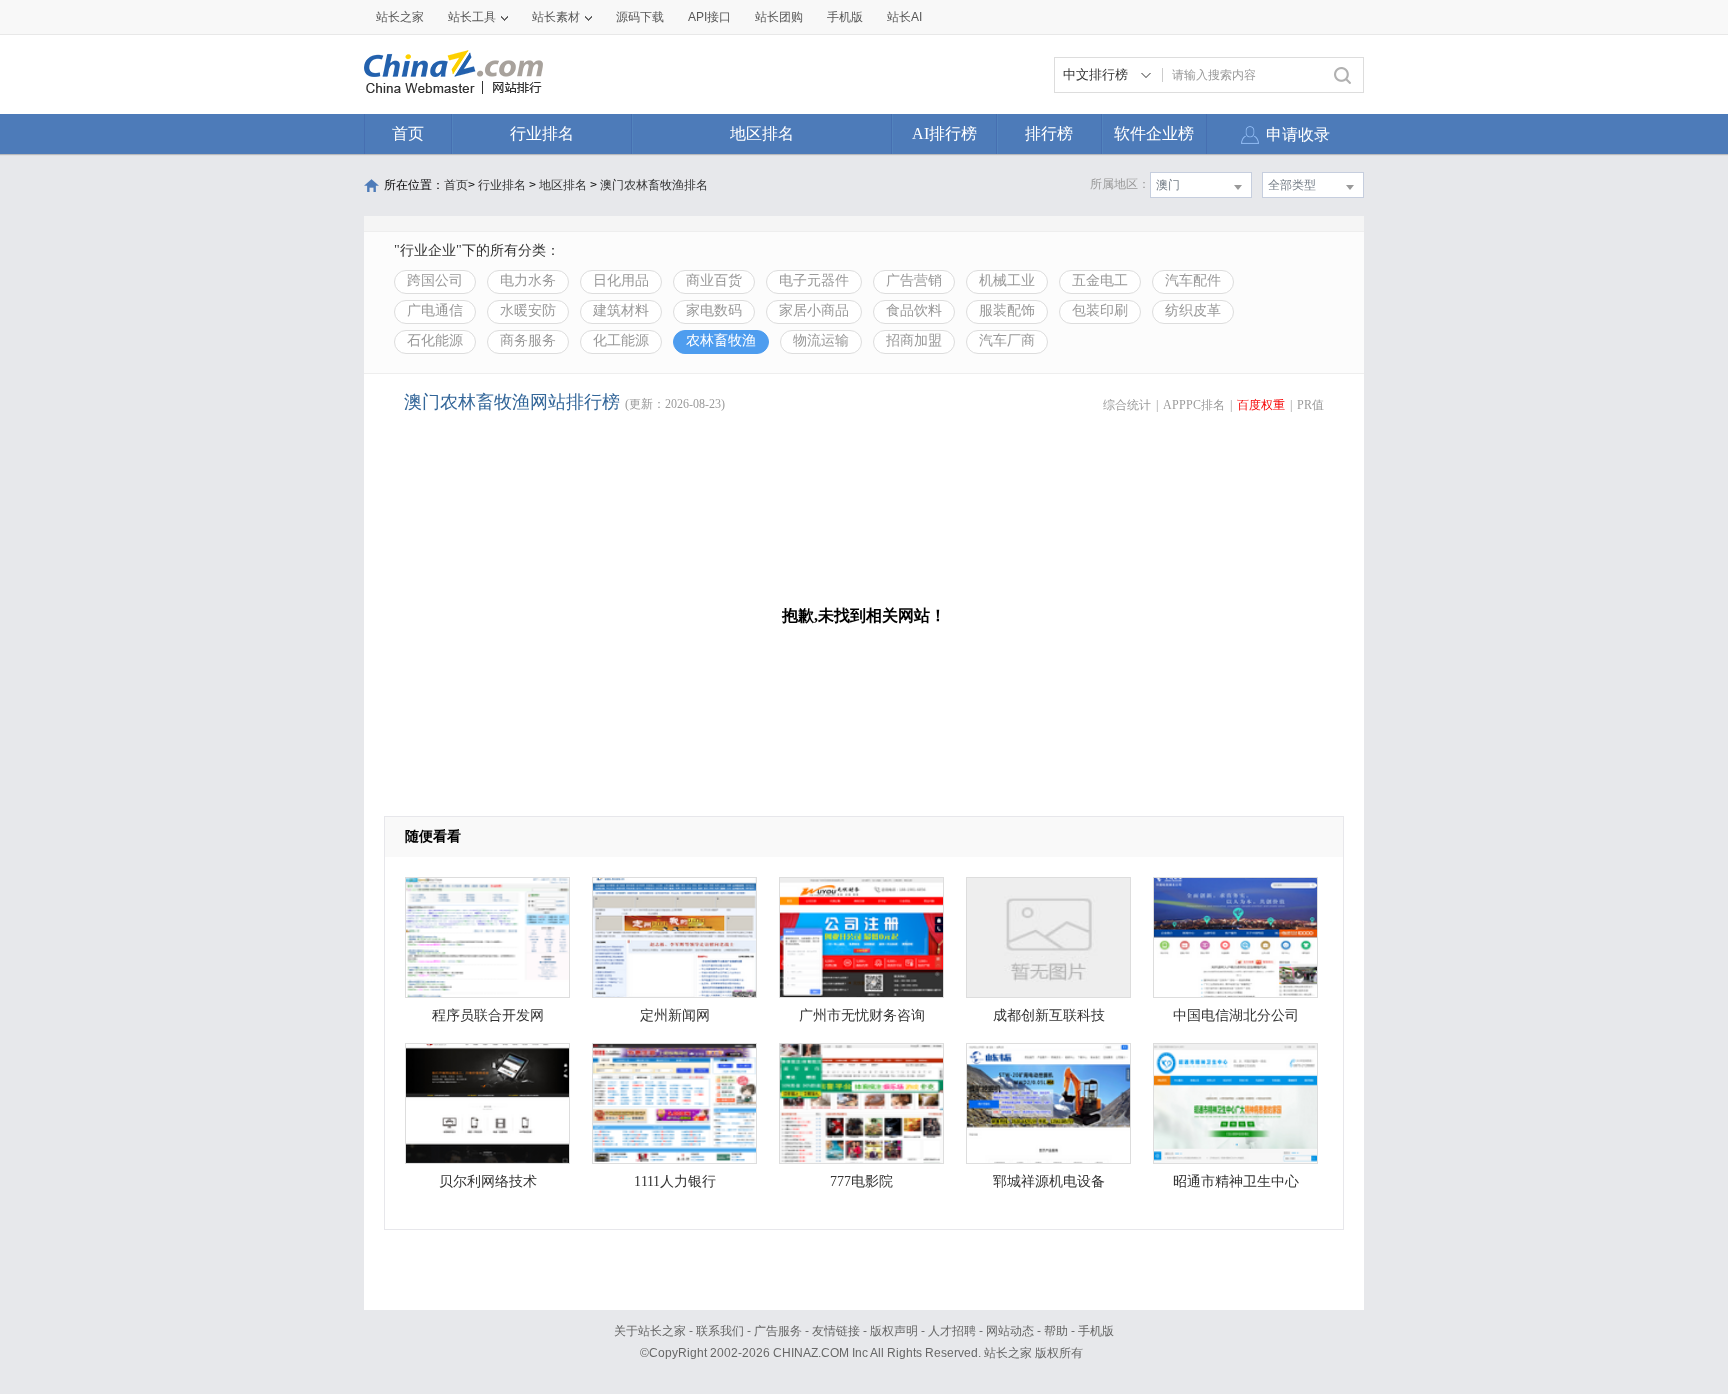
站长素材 (556, 17)
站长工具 (472, 17)
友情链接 (836, 1331)
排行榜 (1049, 133)
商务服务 (528, 340)
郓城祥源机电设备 (1049, 1181)
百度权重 (1261, 405)
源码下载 (640, 17)
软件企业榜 (1154, 133)
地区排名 (762, 133)
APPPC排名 (1194, 405)
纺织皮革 (1193, 310)
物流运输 (821, 340)
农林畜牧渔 (721, 340)
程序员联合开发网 (488, 1015)
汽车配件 (1193, 280)
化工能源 (621, 340)
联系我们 (720, 1331)
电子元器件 (814, 280)
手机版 (1096, 1331)
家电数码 (714, 310)
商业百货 (714, 280)
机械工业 (1007, 280)
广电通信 (435, 310)
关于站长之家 (650, 1331)
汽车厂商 (1007, 340)
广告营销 (914, 280)
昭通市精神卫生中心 (1236, 1181)
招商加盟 (914, 340)
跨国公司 (435, 280)
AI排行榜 (944, 133)
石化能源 (435, 340)
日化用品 (621, 280)
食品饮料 (914, 310)
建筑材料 (621, 310)
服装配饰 (1007, 310)
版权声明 (894, 1331)
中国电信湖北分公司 (1236, 1015)
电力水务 (528, 280)
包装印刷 (1100, 310)
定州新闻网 (675, 1015)
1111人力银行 (675, 1181)
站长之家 (400, 17)
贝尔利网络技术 (488, 1181)
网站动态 (1010, 1331)
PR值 (1310, 405)
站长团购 (779, 17)
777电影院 (861, 1181)
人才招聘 (952, 1331)
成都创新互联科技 (1049, 1015)
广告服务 (778, 1331)
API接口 (709, 17)
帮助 (1056, 1331)
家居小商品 (814, 310)
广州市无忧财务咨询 (862, 1015)
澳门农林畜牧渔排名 (654, 185)
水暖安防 (528, 310)
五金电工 (1100, 280)
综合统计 (1127, 405)
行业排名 (542, 133)
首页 (408, 133)
